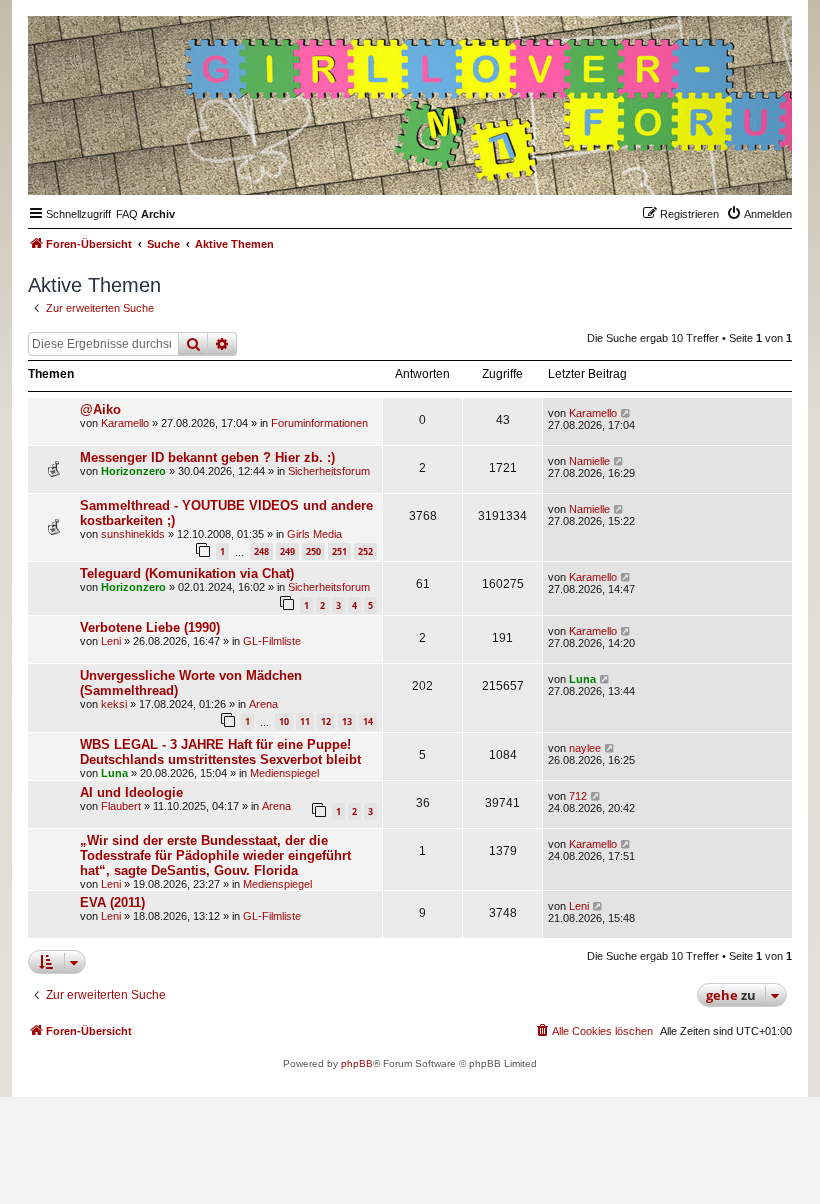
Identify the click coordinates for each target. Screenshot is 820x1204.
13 (347, 721)
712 (578, 796)
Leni (111, 641)
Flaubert (121, 806)
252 (365, 551)
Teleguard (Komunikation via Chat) (187, 573)
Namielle (589, 461)
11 (305, 721)
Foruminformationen (319, 423)
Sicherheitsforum (329, 471)
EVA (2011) (112, 902)
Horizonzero (133, 471)
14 (368, 721)
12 (326, 721)
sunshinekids (133, 534)
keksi (114, 704)
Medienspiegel (284, 773)
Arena (263, 704)
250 (313, 551)
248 (261, 551)
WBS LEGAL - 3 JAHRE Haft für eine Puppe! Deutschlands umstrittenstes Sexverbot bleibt (220, 752)
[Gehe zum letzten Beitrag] (626, 413)
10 (284, 721)
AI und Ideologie (131, 792)
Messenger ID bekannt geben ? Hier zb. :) (207, 457)
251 (339, 551)
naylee (585, 748)
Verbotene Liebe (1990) (150, 627)
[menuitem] (127, 214)
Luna (582, 679)
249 (287, 551)
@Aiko (100, 409)
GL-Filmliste (272, 641)
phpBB (357, 1063)
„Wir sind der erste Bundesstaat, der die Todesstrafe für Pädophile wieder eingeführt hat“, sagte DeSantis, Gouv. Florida (215, 855)
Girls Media (314, 534)
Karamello (125, 423)
